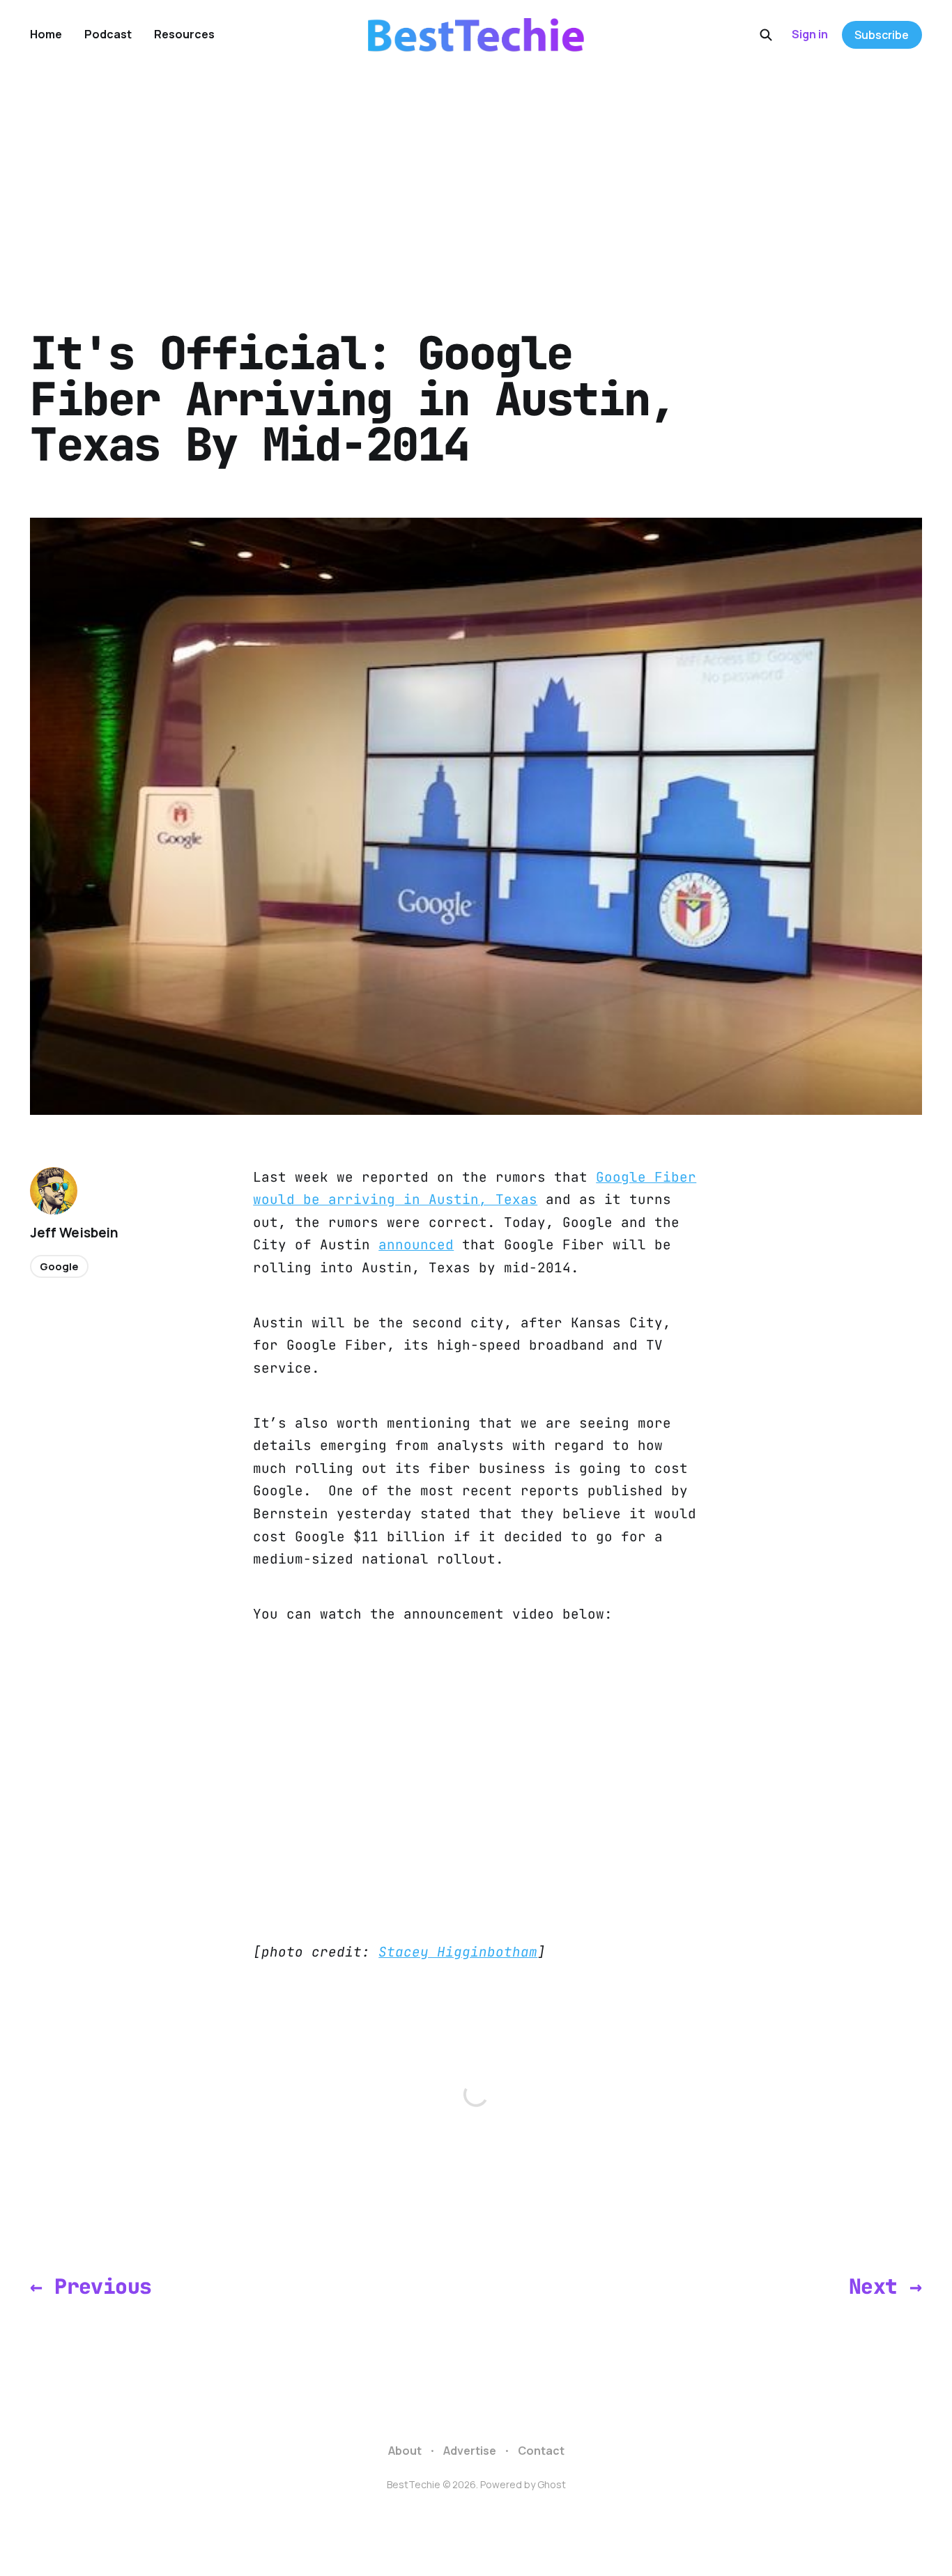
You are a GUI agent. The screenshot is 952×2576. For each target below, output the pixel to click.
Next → (885, 2286)
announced (416, 1244)
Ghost (552, 2484)
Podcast (108, 34)
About (405, 2451)
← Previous (91, 2286)
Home (46, 34)
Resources (184, 34)
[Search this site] (766, 35)
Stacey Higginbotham (458, 1952)
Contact (541, 2451)
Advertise (470, 2451)
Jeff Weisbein (74, 1233)
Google (59, 1266)
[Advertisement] (476, 174)
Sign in (810, 34)
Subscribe (882, 35)
